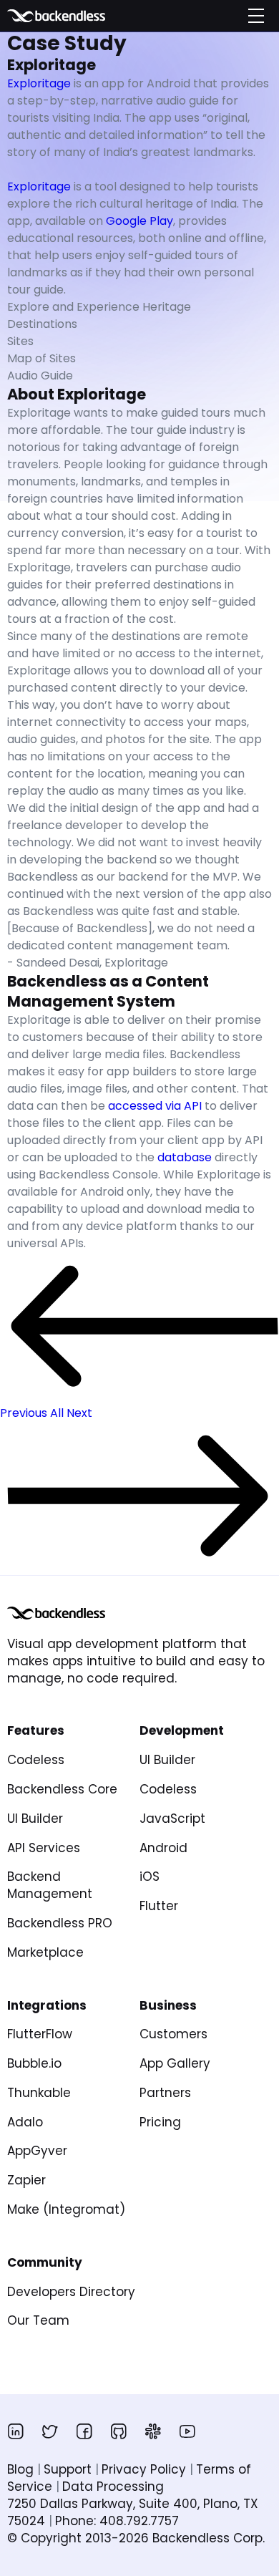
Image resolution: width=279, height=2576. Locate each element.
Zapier (26, 2180)
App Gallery (175, 2063)
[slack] (153, 2431)
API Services (44, 1848)
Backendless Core (62, 1789)
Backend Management (50, 1885)
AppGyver (37, 2151)
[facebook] (84, 2431)
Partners (165, 2093)
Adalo (25, 2122)
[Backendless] (56, 1613)
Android (163, 1848)
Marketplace (45, 1952)
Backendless (77, 16)
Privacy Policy (144, 2469)
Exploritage (39, 83)
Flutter (159, 1906)
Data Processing (113, 2487)
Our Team (38, 2320)
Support (68, 2469)
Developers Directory (71, 2292)
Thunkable (39, 2093)
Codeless (36, 1760)
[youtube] (187, 2431)
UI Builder (35, 1819)
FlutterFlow (40, 2034)
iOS (150, 1877)
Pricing (160, 2122)
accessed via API (155, 1106)
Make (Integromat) (66, 2209)
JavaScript (172, 1819)
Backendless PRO (60, 1923)
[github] (119, 2431)
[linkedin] (16, 2431)
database (185, 1157)
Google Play (139, 221)
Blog (20, 2469)
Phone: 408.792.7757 (117, 2521)
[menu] (256, 16)
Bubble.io (34, 2063)
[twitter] (50, 2431)
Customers (173, 2034)
